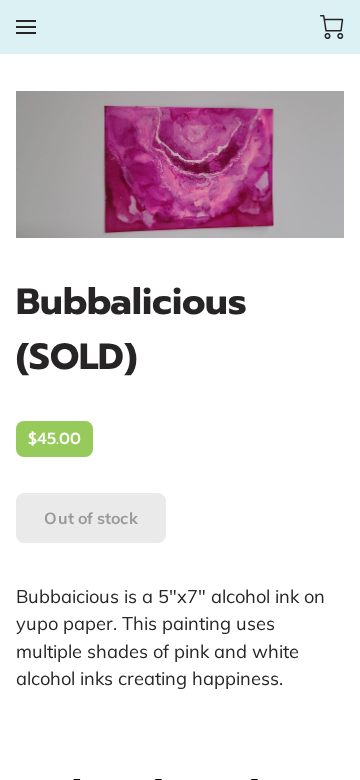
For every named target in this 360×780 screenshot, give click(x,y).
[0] (332, 27)
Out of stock (90, 518)
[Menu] (26, 27)
